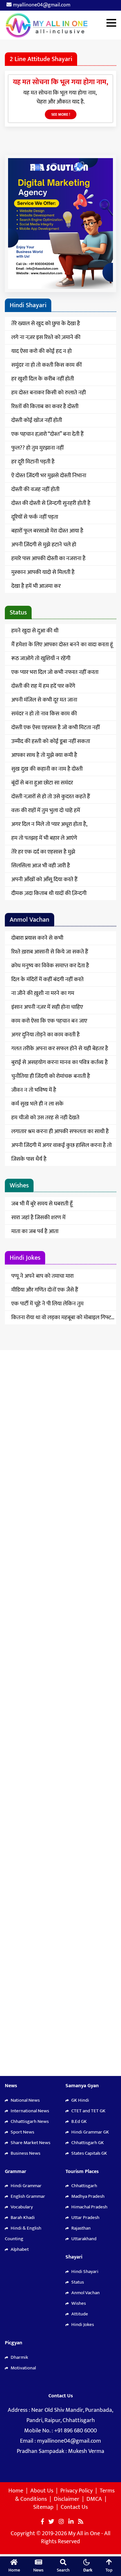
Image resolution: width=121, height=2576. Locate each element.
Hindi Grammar (26, 2186)
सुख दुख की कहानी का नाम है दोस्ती (47, 769)
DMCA (94, 2499)
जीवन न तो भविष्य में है (34, 1090)
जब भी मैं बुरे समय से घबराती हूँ (42, 1204)
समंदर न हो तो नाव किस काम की (44, 714)
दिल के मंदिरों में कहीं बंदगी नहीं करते (47, 979)
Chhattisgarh (84, 2186)
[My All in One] (60, 25)
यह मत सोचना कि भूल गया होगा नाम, (60, 82)
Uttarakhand (83, 2239)
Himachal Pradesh (89, 2207)
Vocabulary (21, 2207)
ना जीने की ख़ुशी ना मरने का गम (43, 993)
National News (25, 2100)
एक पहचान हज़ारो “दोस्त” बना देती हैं (47, 434)
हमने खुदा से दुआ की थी (35, 631)
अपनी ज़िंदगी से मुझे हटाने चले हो (44, 545)
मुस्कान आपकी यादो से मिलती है (43, 572)
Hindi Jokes (82, 2325)
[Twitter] (51, 2522)
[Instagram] (61, 2522)
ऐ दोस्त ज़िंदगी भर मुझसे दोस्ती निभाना (49, 476)
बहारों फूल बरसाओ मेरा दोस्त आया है (47, 531)
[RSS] (81, 2522)
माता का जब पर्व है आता (35, 1231)
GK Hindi (80, 2100)
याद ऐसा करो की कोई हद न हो (41, 351)
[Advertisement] (60, 1613)
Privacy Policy (76, 2491)
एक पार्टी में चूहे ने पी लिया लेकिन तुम (47, 1304)
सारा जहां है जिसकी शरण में (38, 1218)
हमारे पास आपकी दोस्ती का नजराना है (48, 559)
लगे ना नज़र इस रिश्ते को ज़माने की (46, 337)
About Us (42, 2491)
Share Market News (30, 2143)
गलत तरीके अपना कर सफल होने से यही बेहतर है (60, 1049)
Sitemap (43, 2507)
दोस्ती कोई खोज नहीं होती (37, 420)
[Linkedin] (71, 2522)
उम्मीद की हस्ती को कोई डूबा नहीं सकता (51, 741)
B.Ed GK (79, 2121)
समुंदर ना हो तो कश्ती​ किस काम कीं (46, 365)
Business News (25, 2153)
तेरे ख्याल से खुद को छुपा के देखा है (46, 324)
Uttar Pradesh (85, 2218)
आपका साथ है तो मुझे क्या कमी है (44, 755)
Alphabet (19, 2249)
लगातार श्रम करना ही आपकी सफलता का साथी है (60, 1131)
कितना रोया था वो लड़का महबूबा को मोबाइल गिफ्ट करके (61, 1319)
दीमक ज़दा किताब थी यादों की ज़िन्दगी (49, 893)
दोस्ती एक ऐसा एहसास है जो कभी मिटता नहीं (55, 728)
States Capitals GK (89, 2153)
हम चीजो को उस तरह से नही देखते (45, 1118)
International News (29, 2111)
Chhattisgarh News (29, 2121)
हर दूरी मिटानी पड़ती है (33, 462)
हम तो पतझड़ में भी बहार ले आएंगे (44, 838)
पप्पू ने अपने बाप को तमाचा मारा (42, 1276)
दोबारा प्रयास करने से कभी (37, 938)
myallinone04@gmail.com (41, 5)
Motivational (23, 2368)
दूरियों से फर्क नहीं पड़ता (35, 517)
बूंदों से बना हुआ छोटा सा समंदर (42, 783)
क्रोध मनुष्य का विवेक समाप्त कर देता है (50, 966)
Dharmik (19, 2357)
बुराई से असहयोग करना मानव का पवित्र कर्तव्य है (60, 1062)
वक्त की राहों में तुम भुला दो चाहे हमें (46, 810)
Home (16, 2491)
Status (77, 2282)
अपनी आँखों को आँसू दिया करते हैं (44, 880)
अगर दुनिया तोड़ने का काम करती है (45, 1035)
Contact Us (74, 2507)
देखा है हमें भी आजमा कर (36, 586)
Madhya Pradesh (87, 2196)
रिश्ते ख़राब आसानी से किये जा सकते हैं (50, 952)
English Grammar (27, 2196)
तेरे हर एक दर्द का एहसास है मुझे (43, 852)
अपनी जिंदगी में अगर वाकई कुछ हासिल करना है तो (61, 1145)
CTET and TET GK (88, 2111)
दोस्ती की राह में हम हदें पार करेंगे (43, 686)
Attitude (79, 2314)
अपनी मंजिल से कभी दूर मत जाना (44, 700)
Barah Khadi (22, 2218)
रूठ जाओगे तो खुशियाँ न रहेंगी (41, 658)
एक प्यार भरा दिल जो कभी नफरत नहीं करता (55, 672)
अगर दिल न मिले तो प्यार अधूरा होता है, (49, 824)
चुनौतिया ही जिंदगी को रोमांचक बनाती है (51, 1076)
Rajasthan (81, 2228)
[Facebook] (42, 2522)
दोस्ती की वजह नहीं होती (35, 489)
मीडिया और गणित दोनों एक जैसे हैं (45, 1290)
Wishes (78, 2303)
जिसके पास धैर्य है (29, 1159)
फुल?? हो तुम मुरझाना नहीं (37, 448)
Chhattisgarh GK (87, 2143)
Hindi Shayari (84, 2272)
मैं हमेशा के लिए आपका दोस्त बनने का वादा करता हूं (62, 645)
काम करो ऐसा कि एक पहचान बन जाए (49, 1021)
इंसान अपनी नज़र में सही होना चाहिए (47, 1007)
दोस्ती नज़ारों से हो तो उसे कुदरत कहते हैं (51, 797)
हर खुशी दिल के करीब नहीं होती (43, 379)
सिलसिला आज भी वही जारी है (41, 866)
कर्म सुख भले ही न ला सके (37, 1104)
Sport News (22, 2132)
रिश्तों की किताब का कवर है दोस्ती (45, 407)
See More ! (61, 114)
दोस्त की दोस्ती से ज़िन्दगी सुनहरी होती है (51, 503)
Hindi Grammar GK (90, 2132)
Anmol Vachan (85, 2293)
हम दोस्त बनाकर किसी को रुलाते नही (49, 393)
